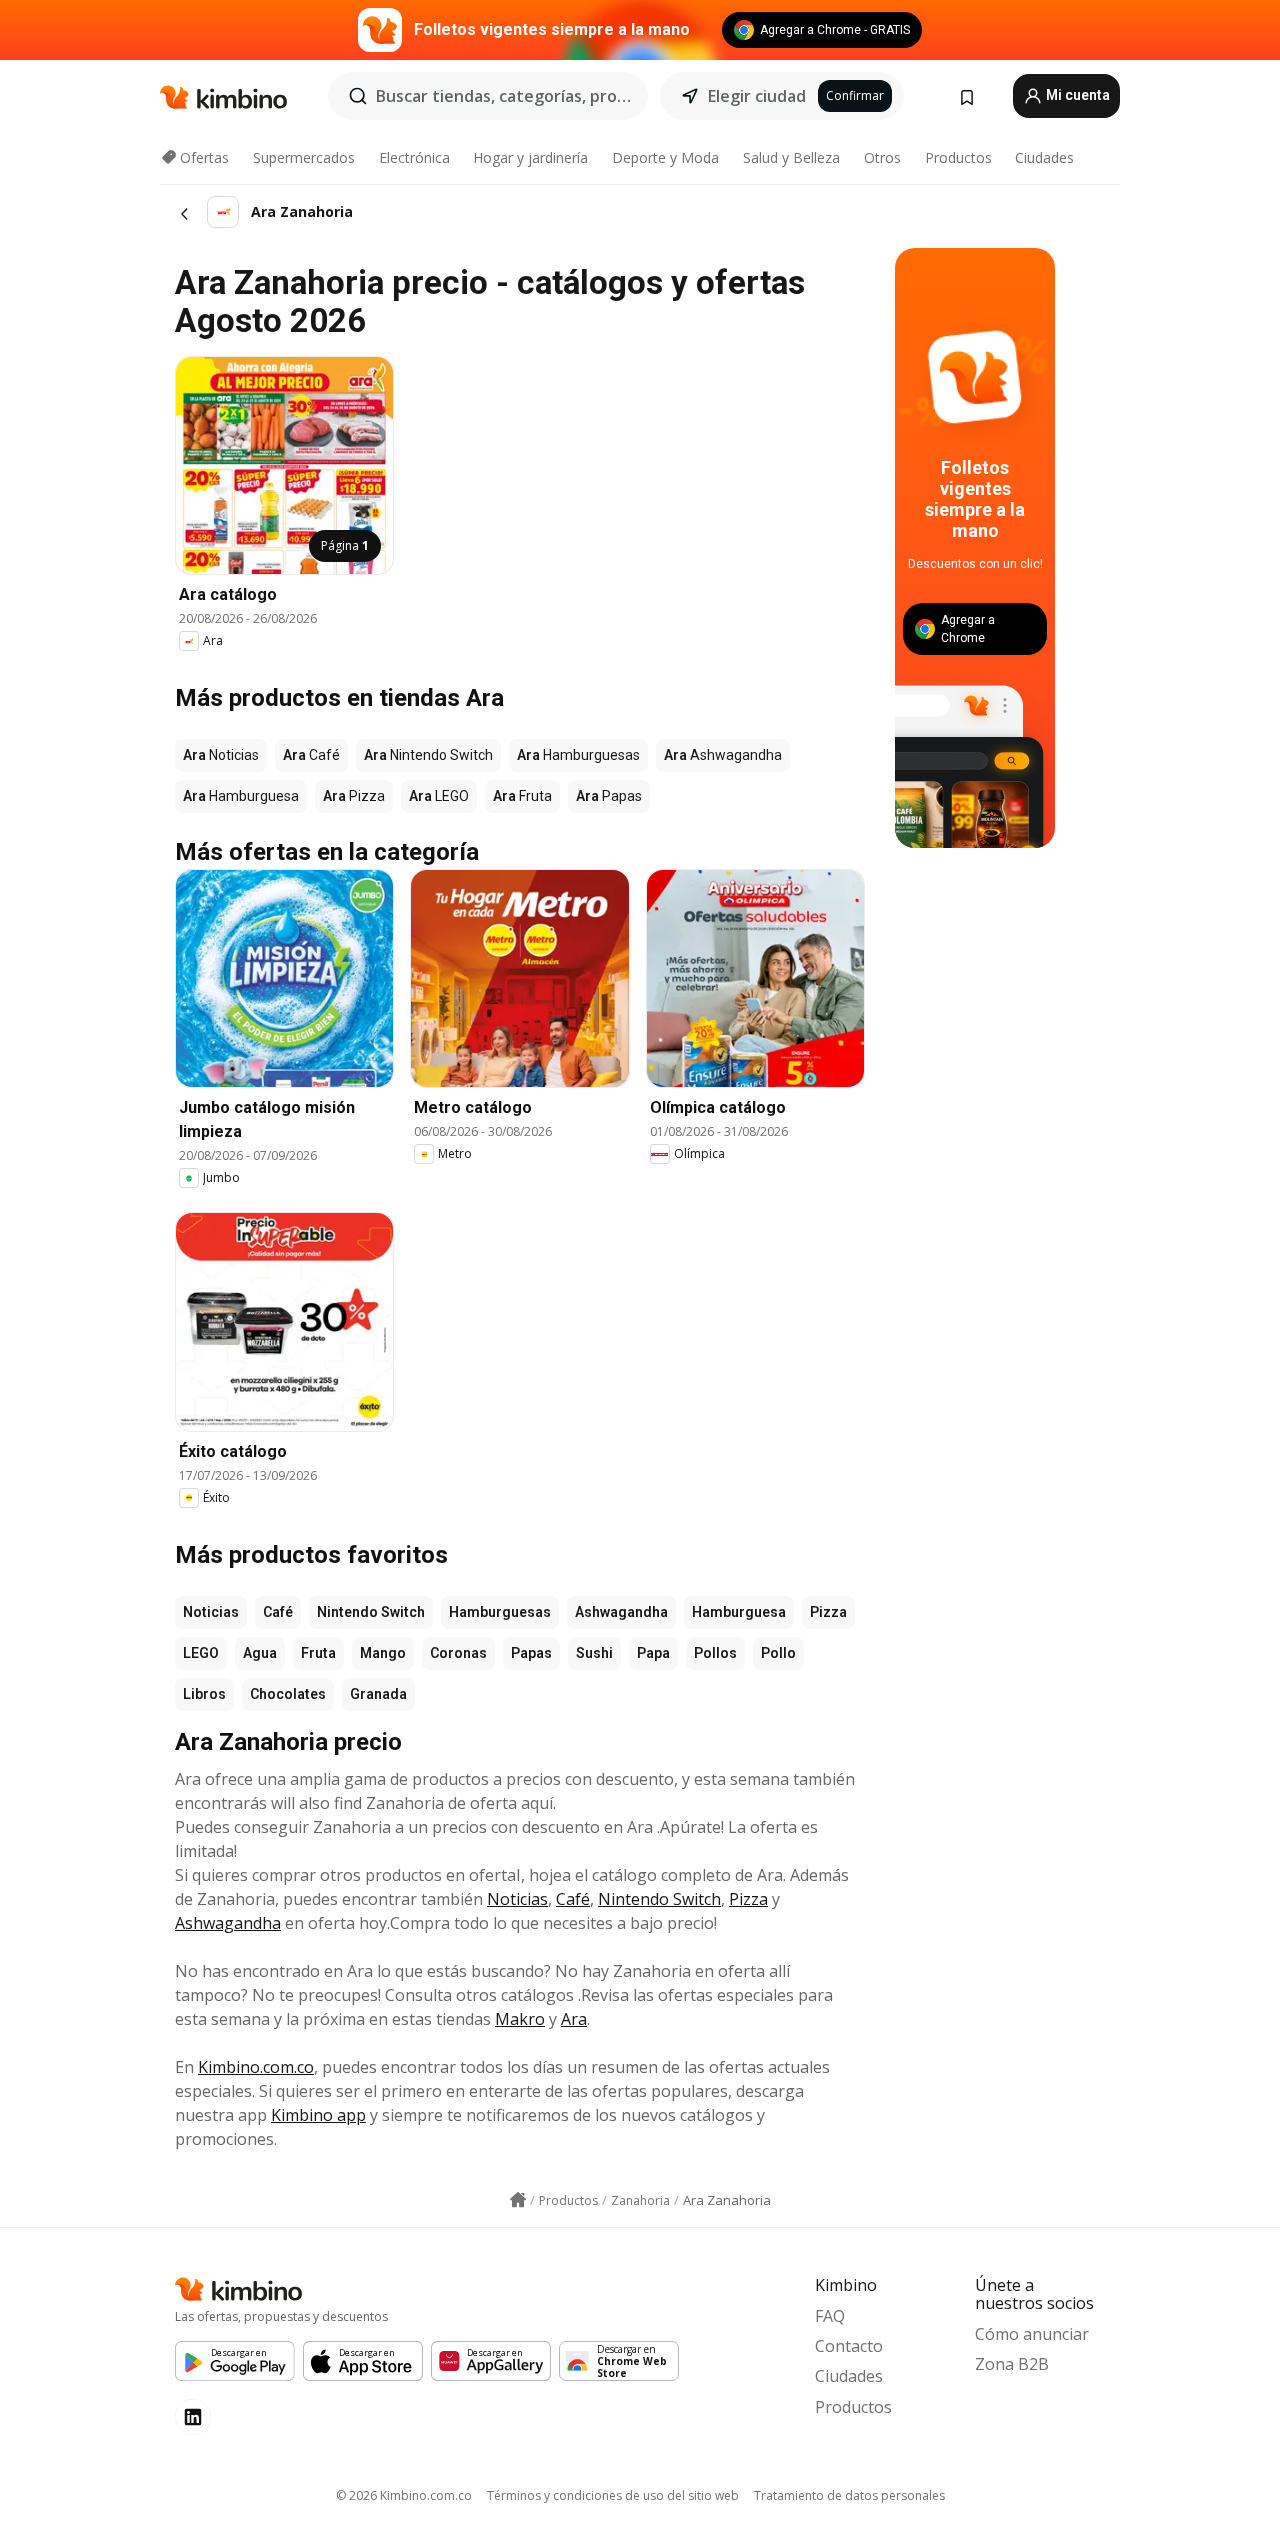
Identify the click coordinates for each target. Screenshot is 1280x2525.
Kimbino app (318, 2115)
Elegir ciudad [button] (757, 96)
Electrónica (414, 157)
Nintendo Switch (371, 1612)
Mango (383, 1653)
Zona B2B (1012, 2364)
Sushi (594, 1653)
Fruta (318, 1653)
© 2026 (404, 2495)
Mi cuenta (1076, 95)
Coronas (458, 1653)
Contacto (849, 2346)
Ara (574, 2019)
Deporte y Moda (665, 157)
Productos (958, 157)
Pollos (715, 1653)
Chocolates (288, 1694)
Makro (520, 2019)
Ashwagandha (621, 1612)
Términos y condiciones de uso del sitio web (613, 2495)
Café (278, 1612)
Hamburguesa (739, 1612)
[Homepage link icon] (518, 2200)
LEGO (201, 1653)
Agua (260, 1653)
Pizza (828, 1612)
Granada (378, 1694)
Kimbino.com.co (256, 2067)
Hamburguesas (500, 1612)
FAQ (830, 2316)
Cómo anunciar (1032, 2334)
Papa (653, 1653)
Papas (531, 1653)
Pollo (778, 1653)
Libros (204, 1694)
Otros (882, 157)
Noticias (211, 1612)
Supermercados (304, 157)
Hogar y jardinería (530, 157)
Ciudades (1044, 157)
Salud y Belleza (791, 157)
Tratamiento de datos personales (849, 2495)
